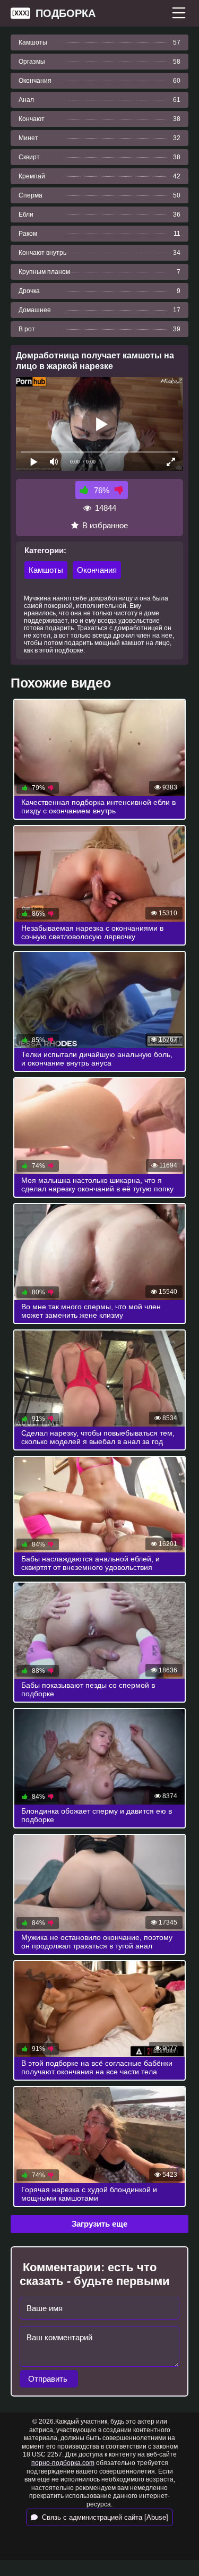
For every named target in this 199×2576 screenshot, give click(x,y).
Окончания (97, 570)
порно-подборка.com (63, 2463)
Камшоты (46, 570)
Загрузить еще (99, 2224)
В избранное (105, 525)
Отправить (49, 2379)
